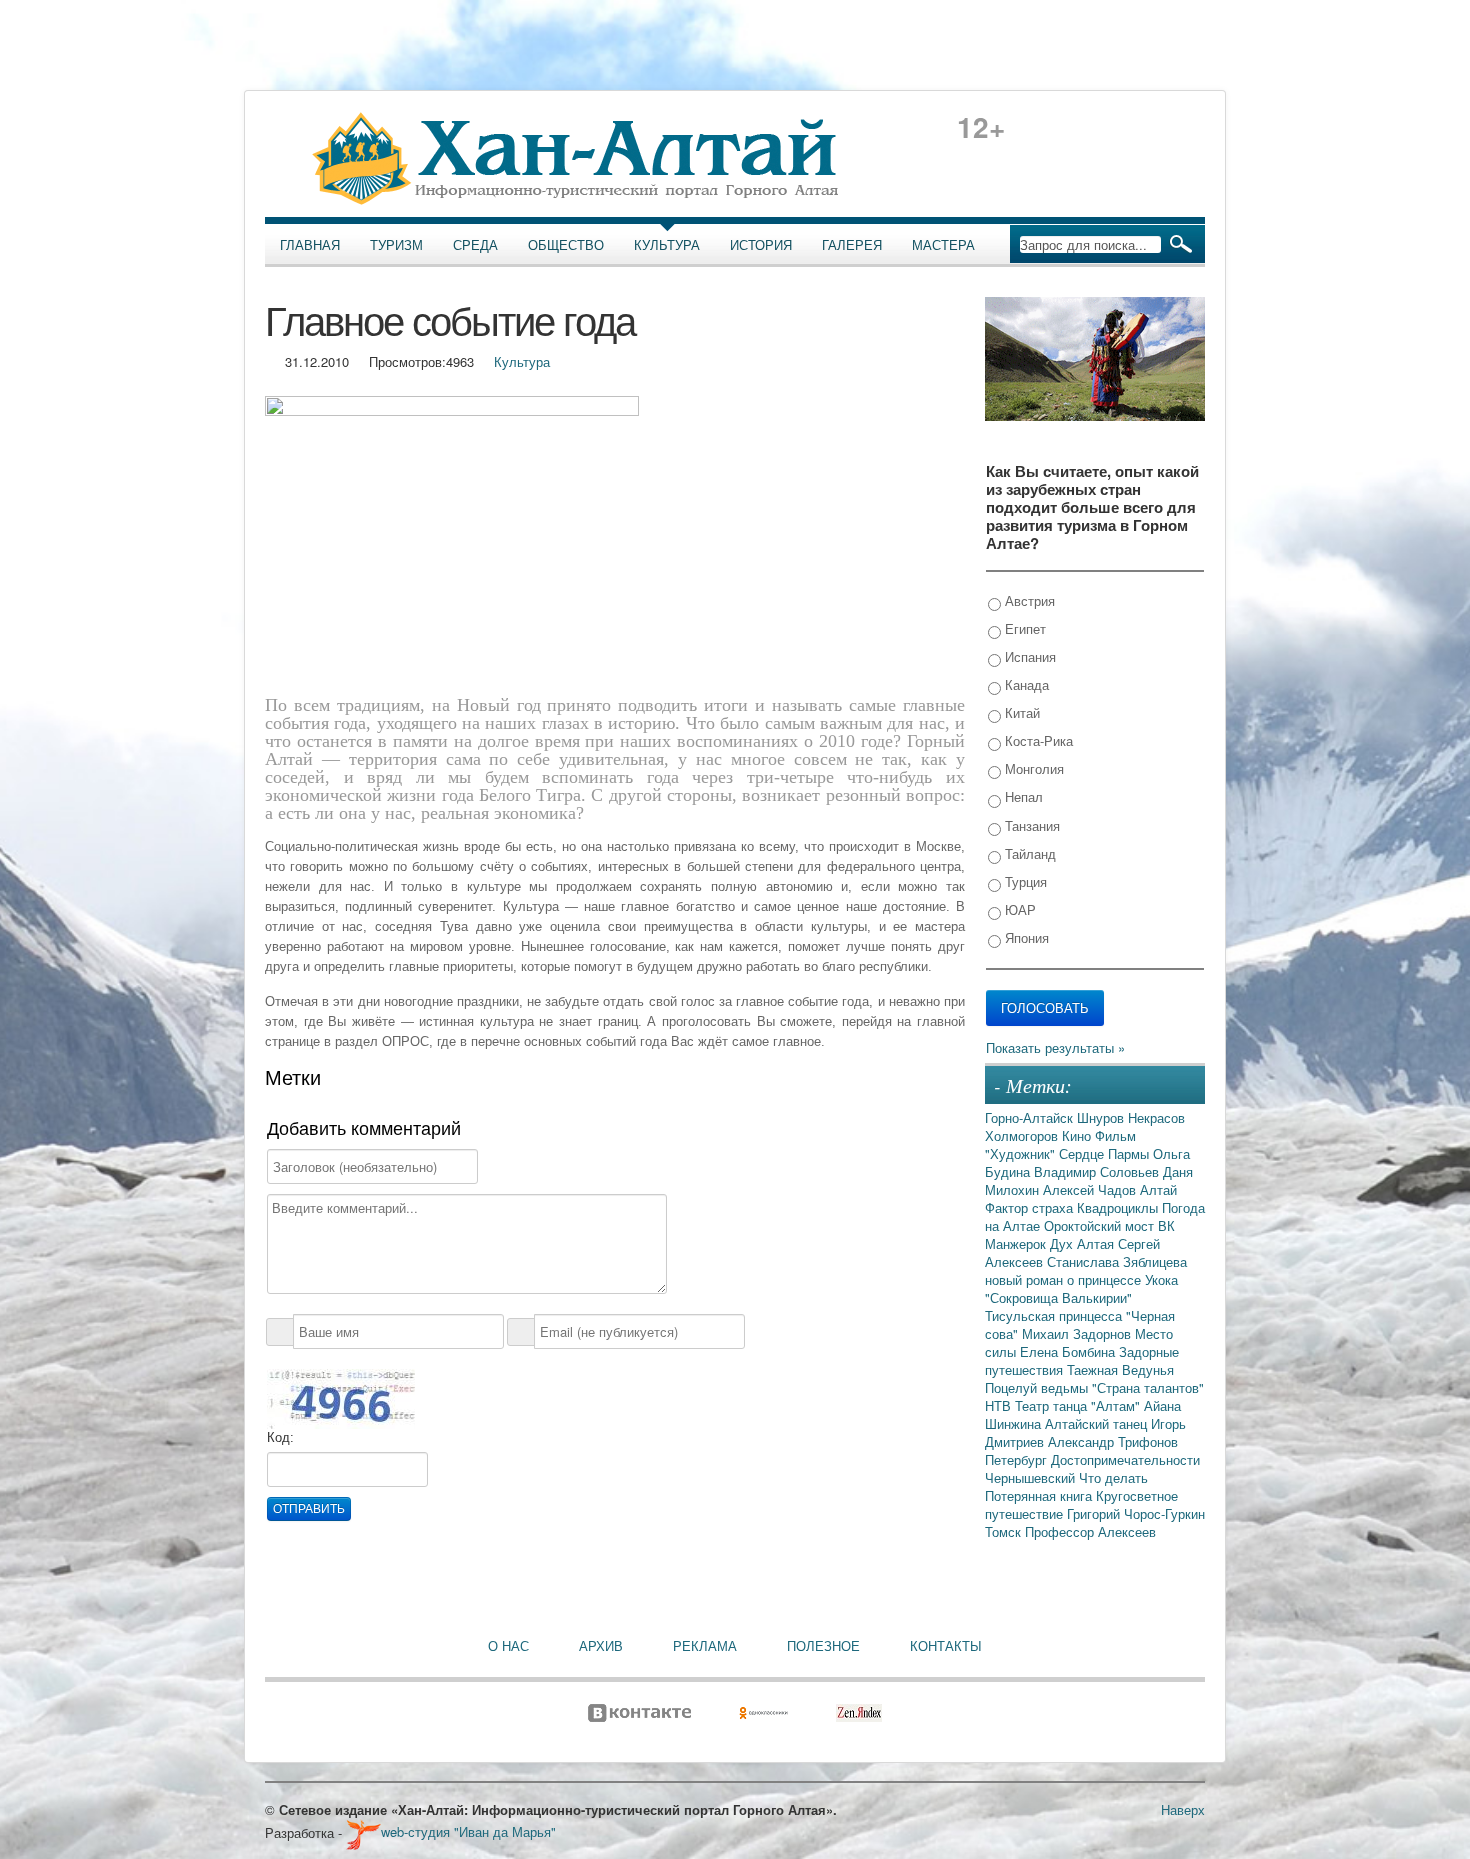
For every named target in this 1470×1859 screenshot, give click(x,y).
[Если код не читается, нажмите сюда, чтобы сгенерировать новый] (341, 1397)
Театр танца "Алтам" (1079, 1405)
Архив (601, 1646)
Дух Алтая (1084, 1243)
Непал (1022, 796)
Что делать (1113, 1477)
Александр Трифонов (1113, 1441)
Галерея (852, 245)
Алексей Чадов (1091, 1189)
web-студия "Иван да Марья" (468, 1831)
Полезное (823, 1646)
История (761, 245)
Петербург (1018, 1459)
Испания (1028, 656)
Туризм (396, 245)
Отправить (309, 1509)
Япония (1025, 937)
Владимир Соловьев (1098, 1171)
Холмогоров (1023, 1135)
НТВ (1000, 1405)
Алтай (1158, 1189)
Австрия (1028, 600)
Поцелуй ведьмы (1038, 1387)
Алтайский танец (1098, 1423)
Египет (1023, 628)
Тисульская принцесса (1055, 1315)
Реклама (705, 1646)
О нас (508, 1646)
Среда (475, 245)
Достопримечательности (1125, 1459)
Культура (667, 245)
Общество (566, 245)
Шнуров (1102, 1117)
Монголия (1032, 768)
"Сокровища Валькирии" (1058, 1297)
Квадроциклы (1119, 1207)
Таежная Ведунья (1120, 1369)
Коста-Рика (1037, 740)
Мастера (943, 245)
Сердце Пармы (1106, 1153)
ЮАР (1018, 909)
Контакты (946, 1646)
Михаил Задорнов (1078, 1333)
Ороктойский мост (1101, 1225)
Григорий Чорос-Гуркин (1136, 1513)
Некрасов (1156, 1117)
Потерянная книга (1040, 1495)
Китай (1020, 712)
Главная (310, 245)
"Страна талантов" (1148, 1387)
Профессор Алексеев (1090, 1531)
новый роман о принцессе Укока (1081, 1279)
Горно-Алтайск (1031, 1117)
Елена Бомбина (1069, 1351)
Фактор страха (1031, 1207)
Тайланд (1028, 853)
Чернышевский (1032, 1477)
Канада (1025, 684)
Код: (280, 1437)
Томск (1005, 1531)
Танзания (1030, 825)
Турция (1024, 881)
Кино (1078, 1135)
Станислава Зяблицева (1117, 1261)
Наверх (1183, 1809)
